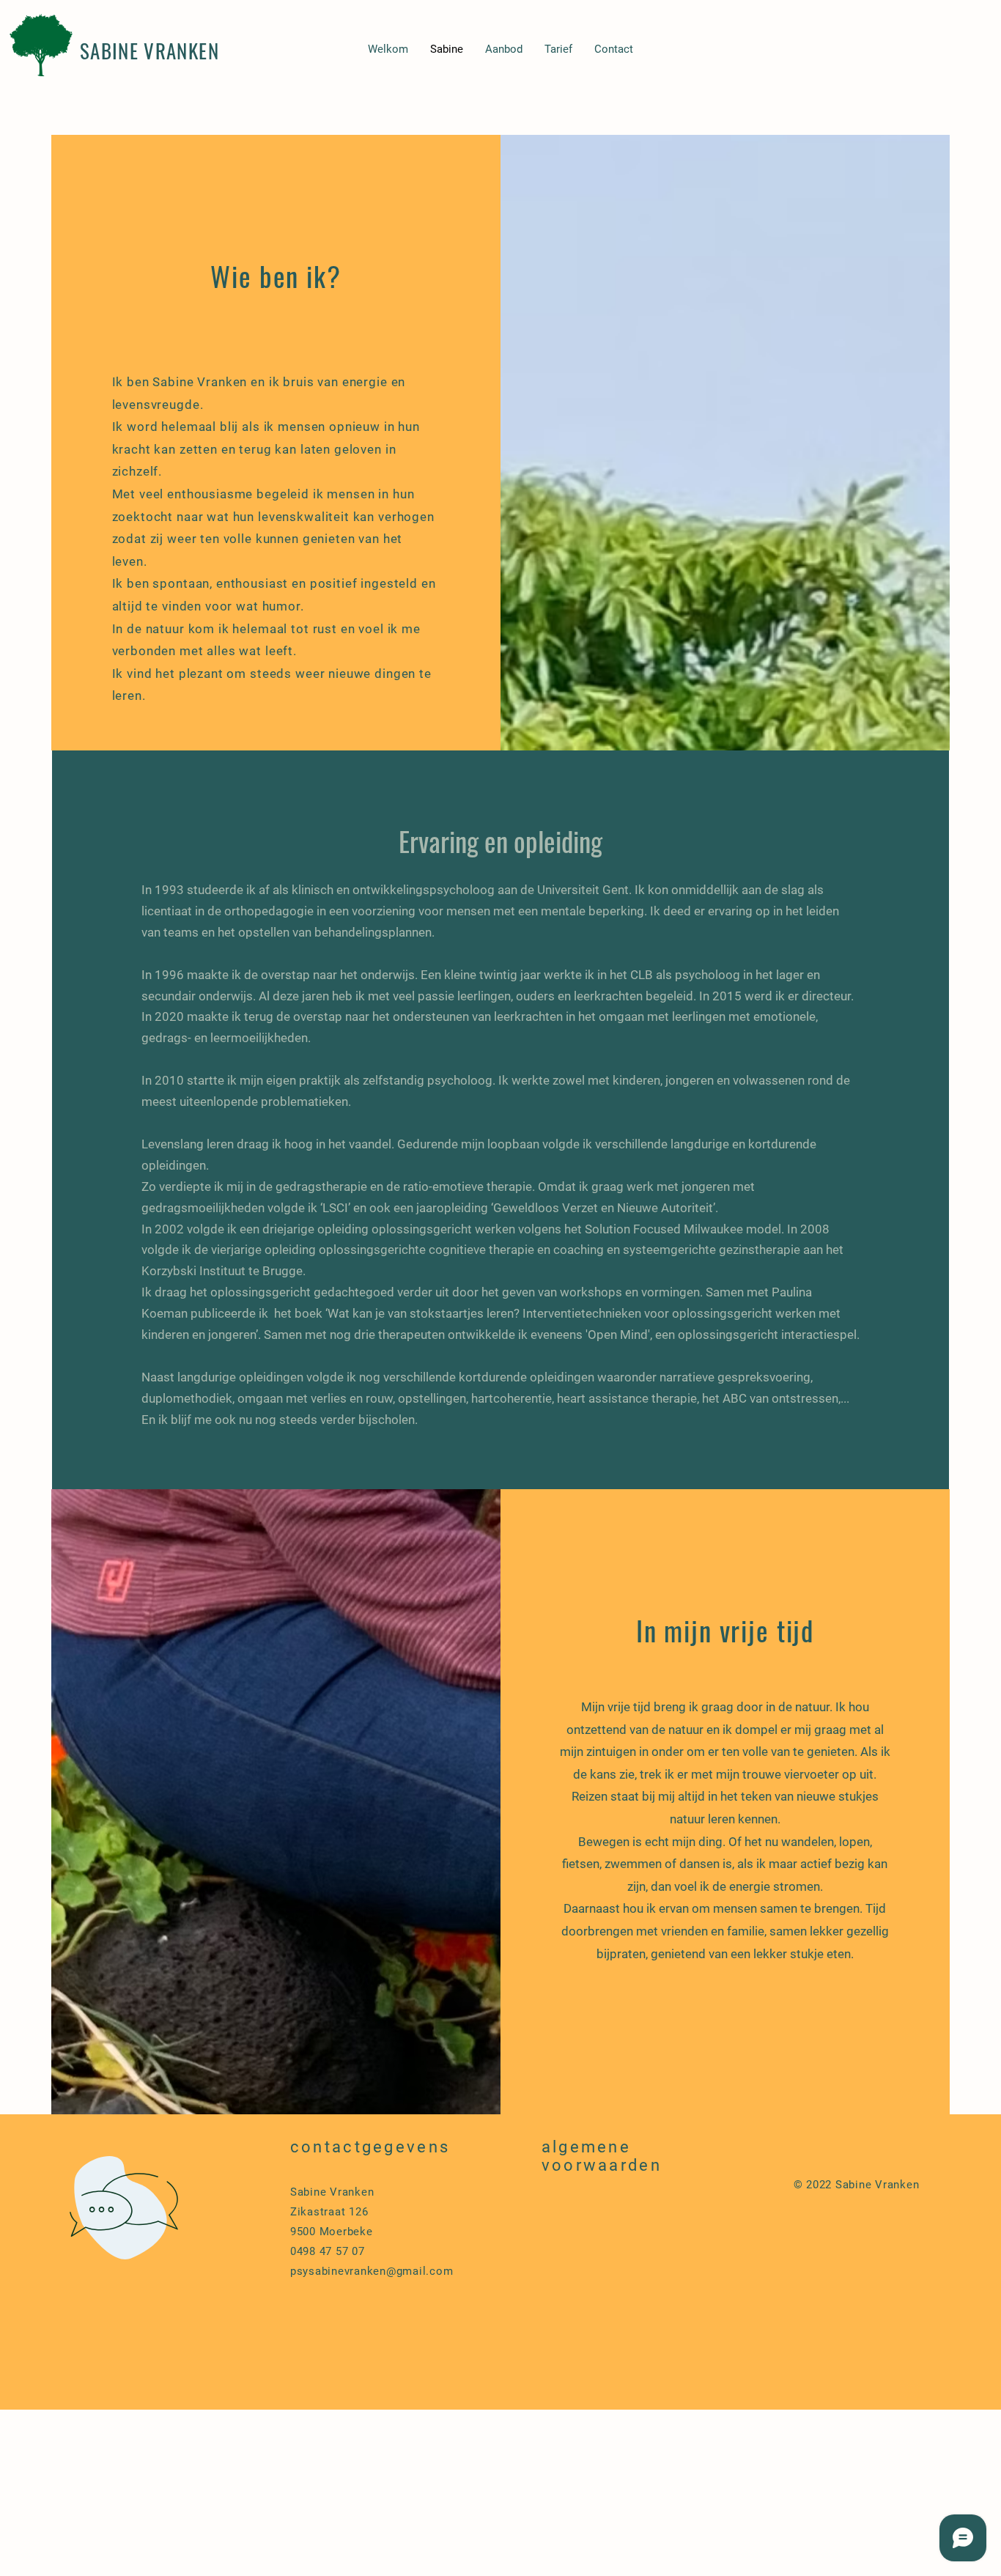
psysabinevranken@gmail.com (372, 2271)
